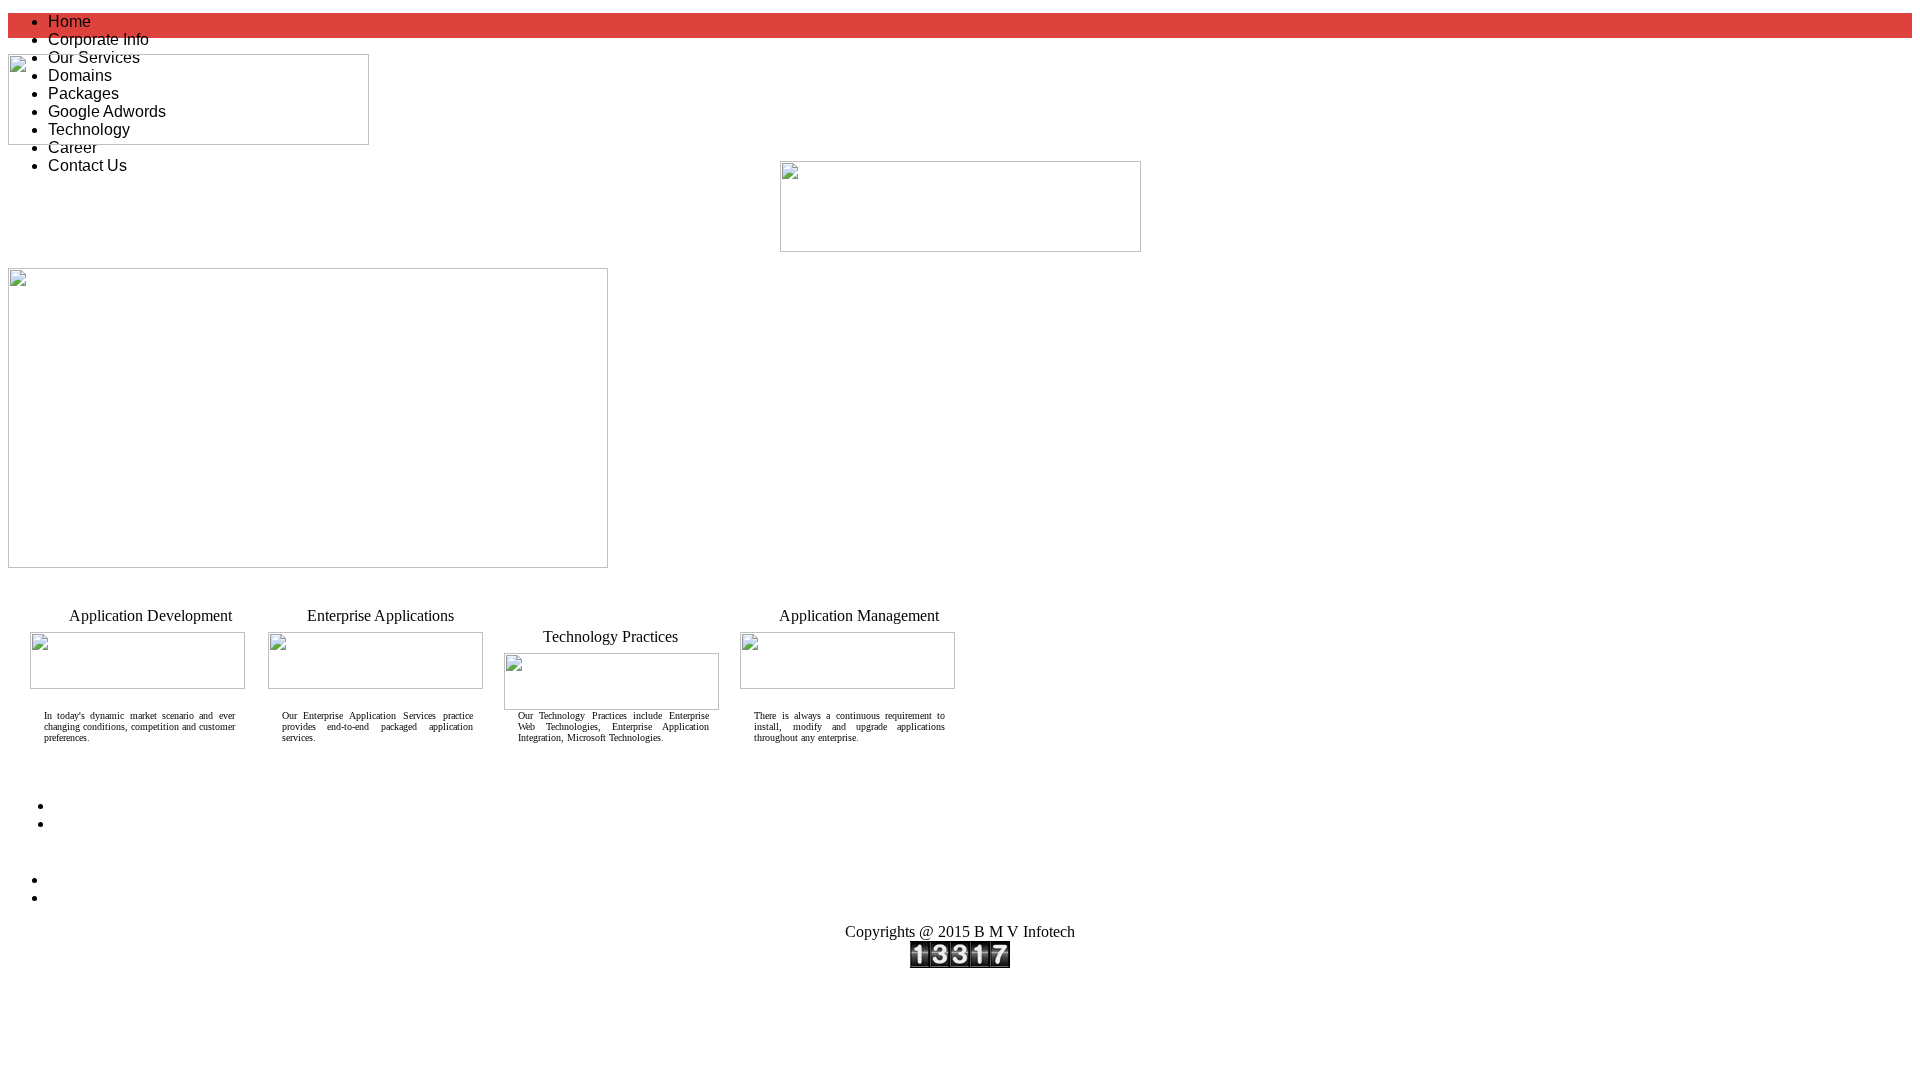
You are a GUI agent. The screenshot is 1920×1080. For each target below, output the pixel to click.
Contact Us (87, 165)
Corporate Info (98, 39)
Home (69, 21)
